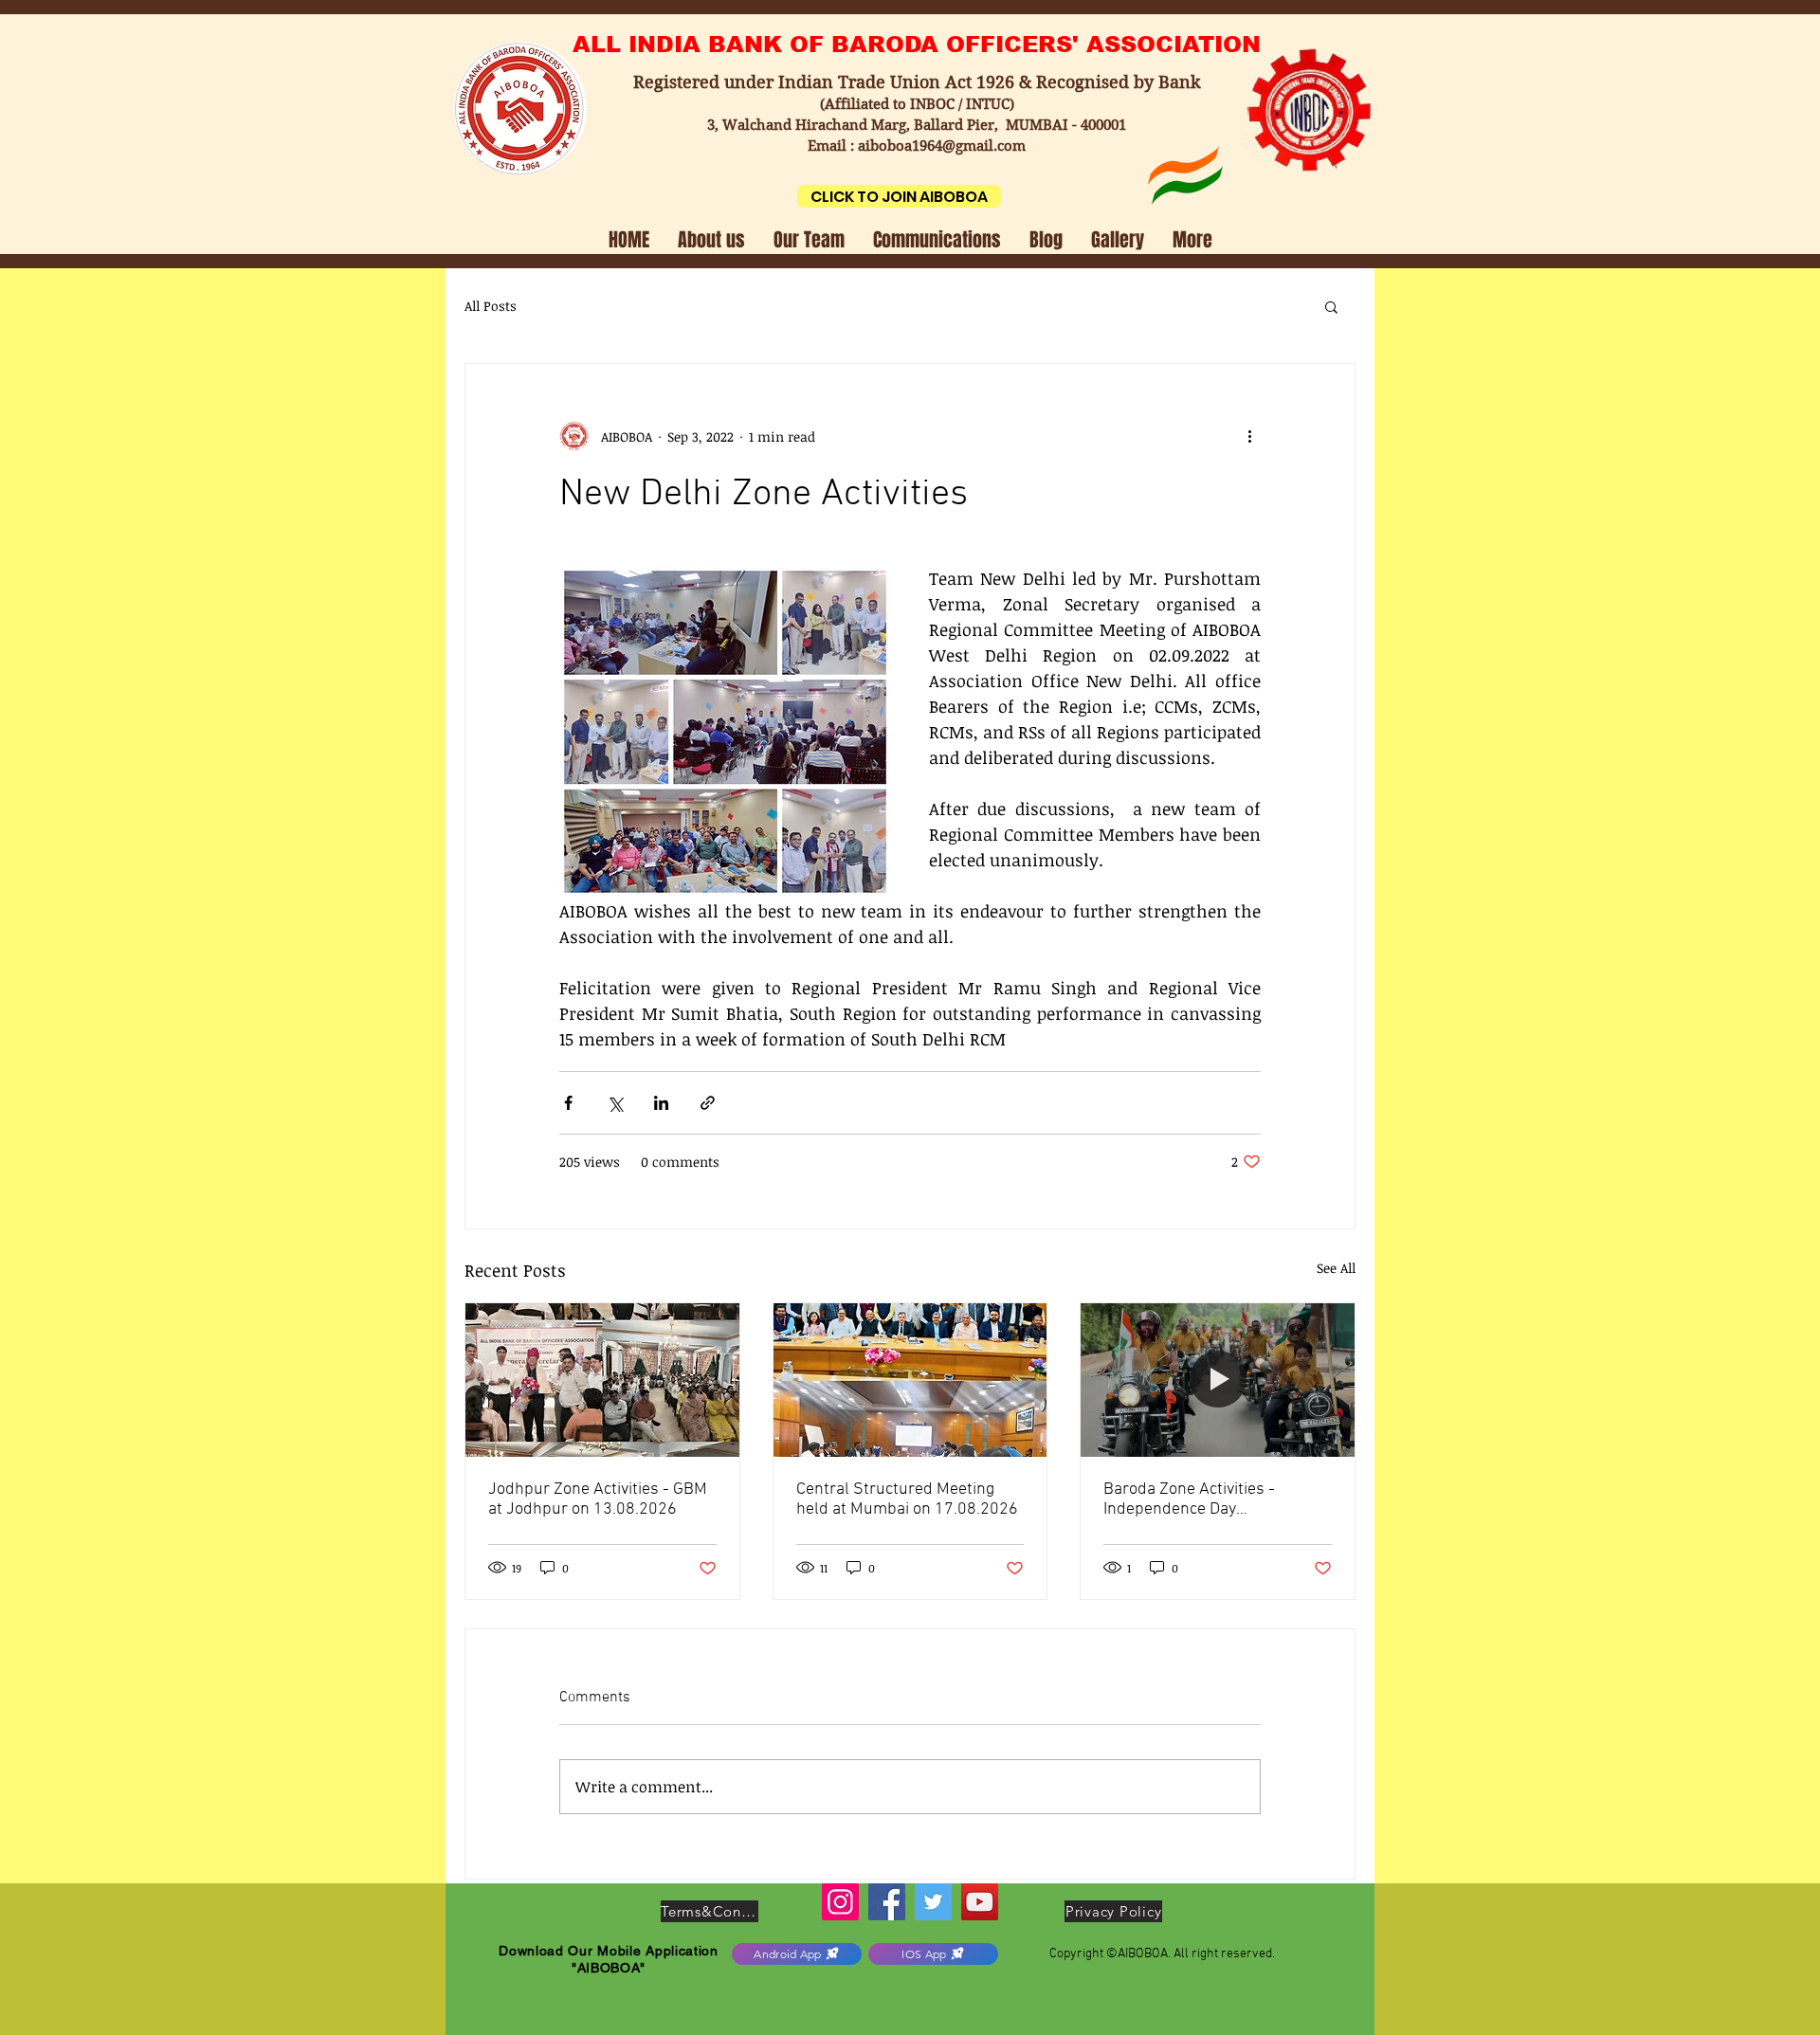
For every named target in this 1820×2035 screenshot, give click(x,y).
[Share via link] (708, 1103)
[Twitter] (933, 1902)
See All (1336, 1268)
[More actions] (1249, 436)
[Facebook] (887, 1902)
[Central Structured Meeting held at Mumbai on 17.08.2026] (910, 1380)
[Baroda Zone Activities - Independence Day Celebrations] (1218, 1380)
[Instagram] (840, 1902)
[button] (711, 238)
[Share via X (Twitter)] (615, 1103)
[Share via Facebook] (568, 1103)
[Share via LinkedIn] (661, 1103)
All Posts (491, 306)
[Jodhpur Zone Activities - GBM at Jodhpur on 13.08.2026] (602, 1380)
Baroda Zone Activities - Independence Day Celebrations (1189, 1499)
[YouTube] (980, 1902)
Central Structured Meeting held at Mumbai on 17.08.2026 (907, 1499)
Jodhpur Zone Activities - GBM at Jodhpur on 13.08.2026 (598, 1499)
